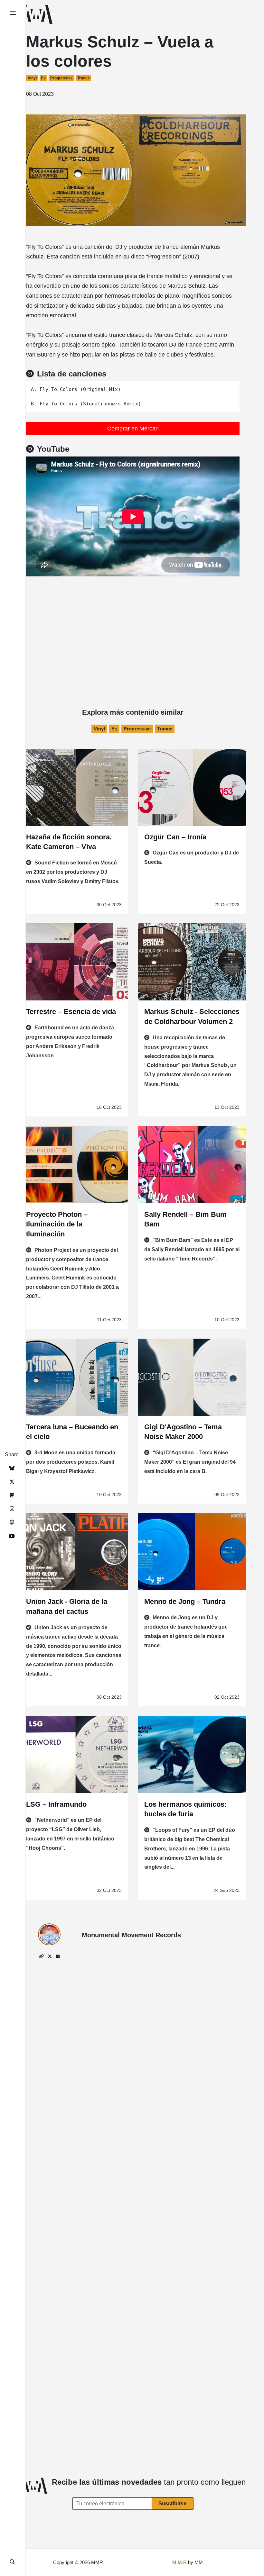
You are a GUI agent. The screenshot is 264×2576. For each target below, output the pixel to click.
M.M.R (179, 2562)
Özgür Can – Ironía (175, 837)
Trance (84, 78)
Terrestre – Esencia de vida (71, 1012)
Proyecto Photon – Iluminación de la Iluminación (57, 1224)
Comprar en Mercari (133, 429)
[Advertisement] (133, 625)
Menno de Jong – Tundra (185, 1601)
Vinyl (32, 78)
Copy (230, 388)
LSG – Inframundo (56, 1804)
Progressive (61, 78)
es (43, 78)
